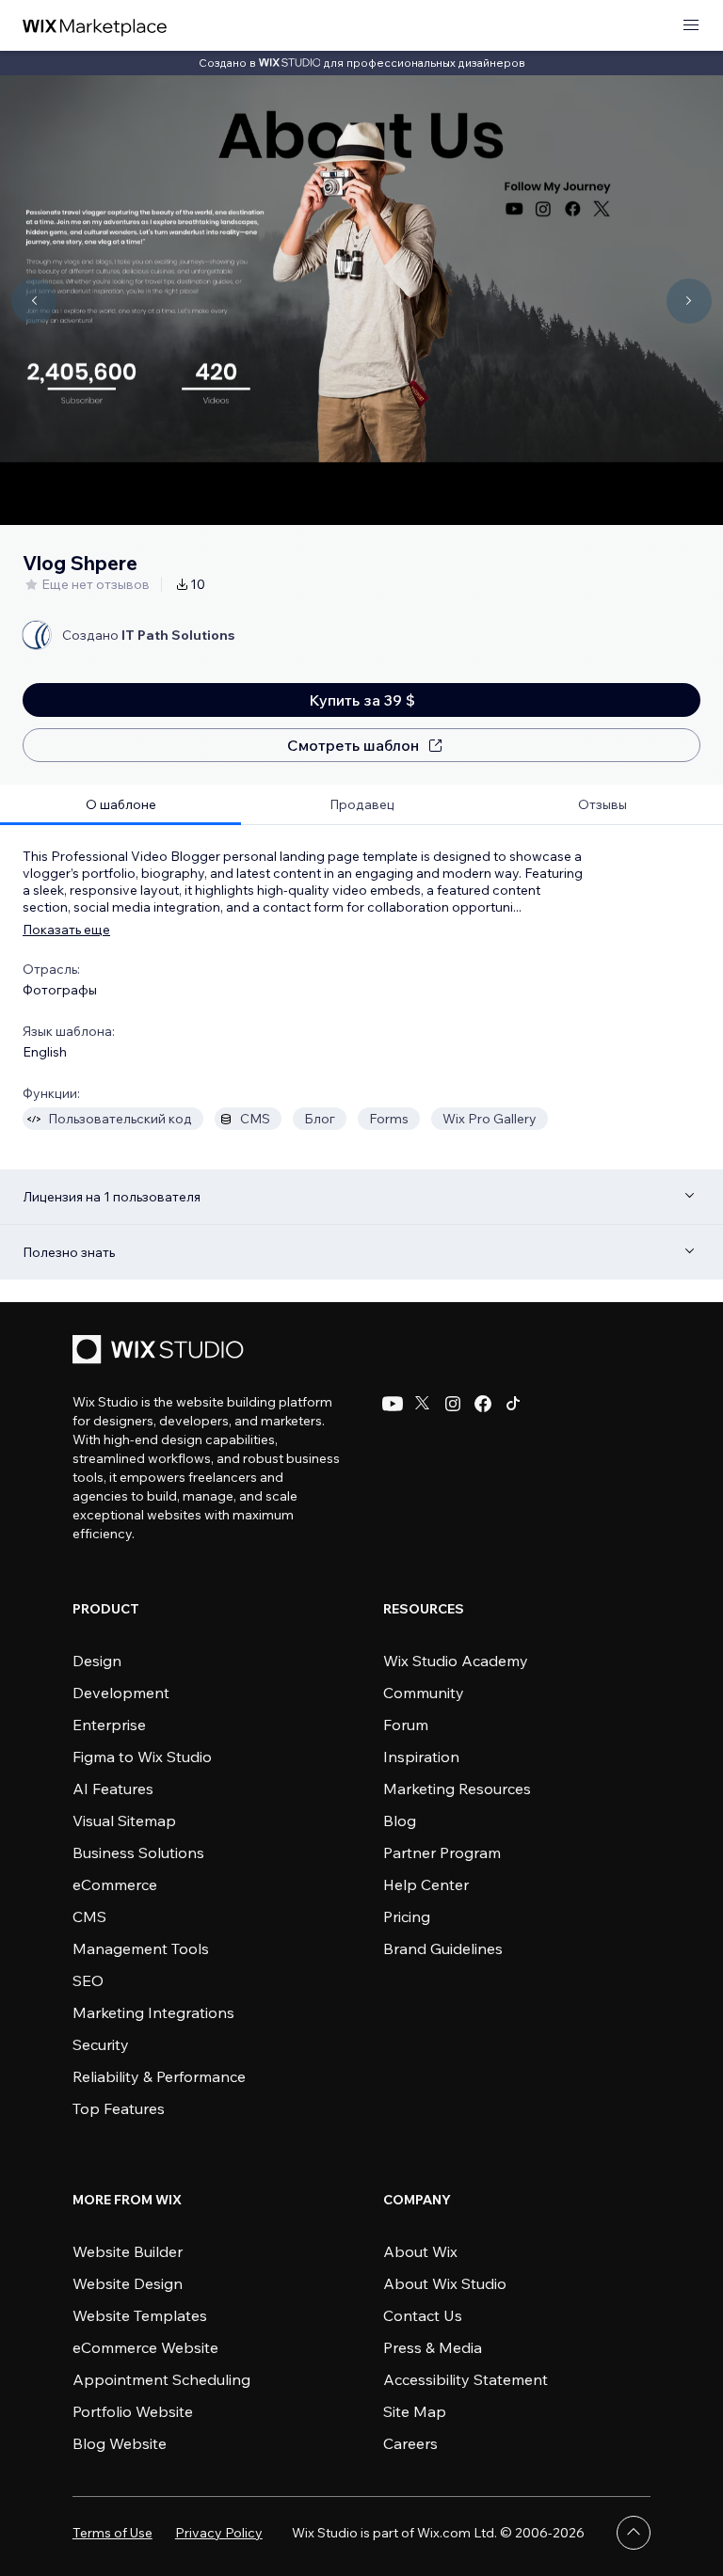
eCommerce (115, 1884)
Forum (406, 1725)
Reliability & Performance (159, 2076)
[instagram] (453, 1404)
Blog (400, 1821)
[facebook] (483, 1404)
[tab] (120, 805)
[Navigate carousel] (34, 301)
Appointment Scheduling (161, 2379)
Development (121, 1693)
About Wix (420, 2251)
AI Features (113, 1789)
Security (101, 2044)
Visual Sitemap (124, 1821)
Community (424, 1693)
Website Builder (128, 2251)
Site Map (415, 2411)
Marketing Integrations (153, 2012)
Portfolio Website (133, 2411)
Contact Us (423, 2315)
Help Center (426, 1884)
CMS (89, 1916)
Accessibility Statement (466, 2379)
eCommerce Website (145, 2347)
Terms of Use (112, 2533)
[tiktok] (513, 1404)
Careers (410, 2443)
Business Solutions (138, 1852)
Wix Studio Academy (456, 1661)
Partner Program (442, 1852)
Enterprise (109, 1725)
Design (97, 1661)
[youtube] (393, 1404)
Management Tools (141, 1948)
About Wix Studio (445, 2283)
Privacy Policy (219, 2533)
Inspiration (421, 1757)
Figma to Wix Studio (142, 1757)
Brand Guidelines (443, 1948)
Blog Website (120, 2443)
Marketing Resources (457, 1789)
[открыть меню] (691, 26)
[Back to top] (634, 2533)
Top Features (119, 2108)
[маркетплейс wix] (95, 26)
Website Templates (140, 2315)
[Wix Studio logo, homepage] (161, 1352)
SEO (88, 1980)
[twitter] (423, 1404)
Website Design (128, 2283)
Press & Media (433, 2347)
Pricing (407, 1916)
